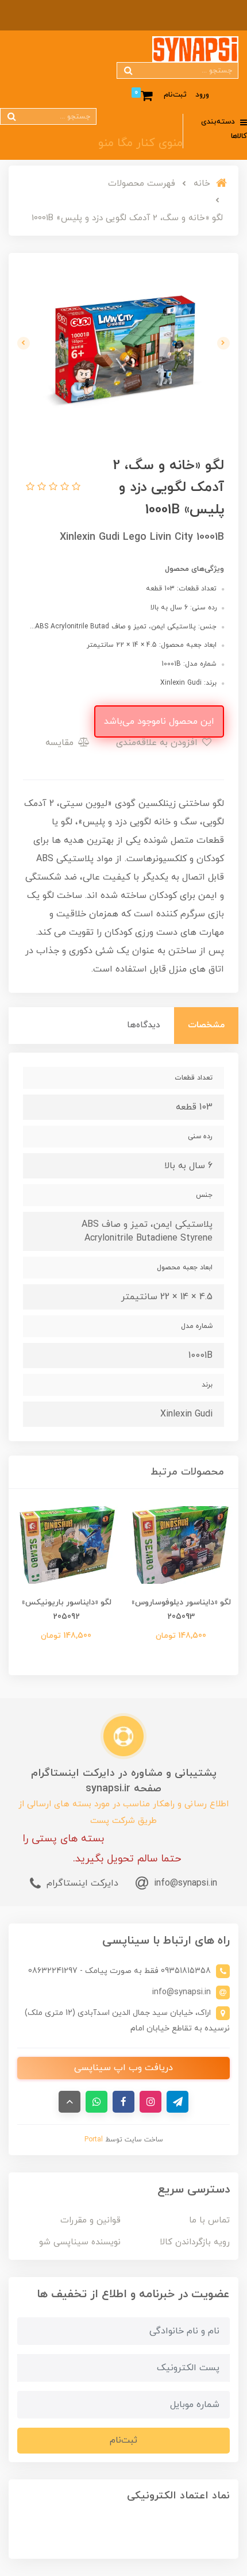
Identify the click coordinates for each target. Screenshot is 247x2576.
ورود (202, 95)
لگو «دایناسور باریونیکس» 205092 (66, 1610)
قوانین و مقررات (90, 2220)
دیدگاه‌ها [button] (144, 1025)
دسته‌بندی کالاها (224, 129)
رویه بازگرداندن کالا (195, 2242)
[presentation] (223, 343)
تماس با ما (209, 2220)
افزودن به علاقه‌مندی (158, 743)
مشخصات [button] (206, 1025)
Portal (94, 2140)
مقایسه (61, 743)
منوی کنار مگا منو (140, 143)
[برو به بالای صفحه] (70, 2102)
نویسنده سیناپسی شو (80, 2242)
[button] (75, 487)
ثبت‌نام (175, 95)
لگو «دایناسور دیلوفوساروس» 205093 (181, 1610)
